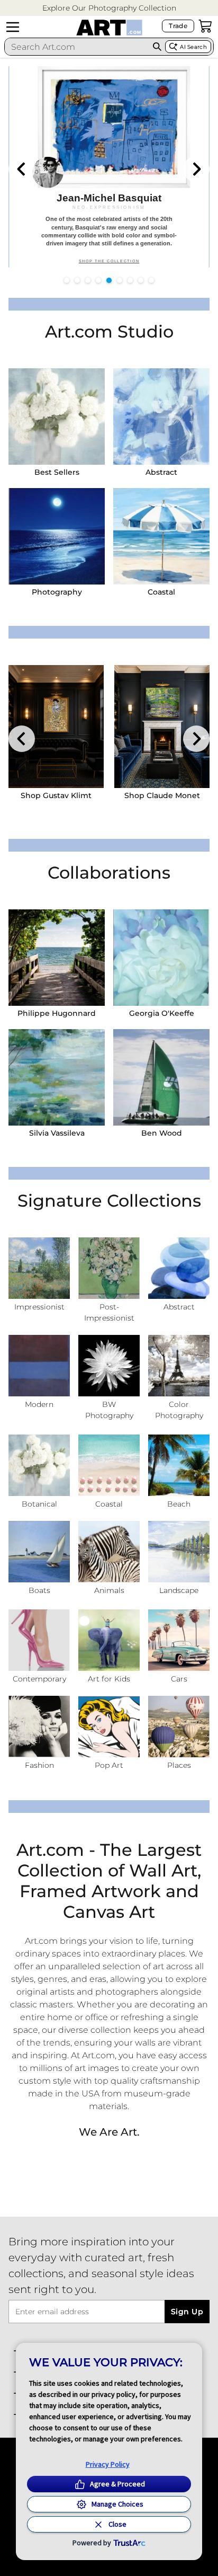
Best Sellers (57, 472)
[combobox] (77, 47)
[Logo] (109, 28)
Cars (179, 1679)
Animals (109, 1590)
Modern (39, 1404)
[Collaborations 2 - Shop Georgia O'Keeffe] (161, 958)
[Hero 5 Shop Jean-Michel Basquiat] (109, 167)
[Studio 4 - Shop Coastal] (161, 536)
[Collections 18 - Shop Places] (179, 1727)
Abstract (161, 472)
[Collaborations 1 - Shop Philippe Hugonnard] (57, 958)
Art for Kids (109, 1679)
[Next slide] (196, 169)
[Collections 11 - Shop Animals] (109, 1552)
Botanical (39, 1504)
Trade (178, 26)
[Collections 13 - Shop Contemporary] (39, 1640)
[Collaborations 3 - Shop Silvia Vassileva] (57, 1077)
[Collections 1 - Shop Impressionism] (39, 1268)
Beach (179, 1504)
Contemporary (39, 1679)
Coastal (161, 592)
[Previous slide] (22, 169)
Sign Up (187, 2312)
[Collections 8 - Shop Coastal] (109, 1465)
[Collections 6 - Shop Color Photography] (179, 1366)
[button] (109, 8)
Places (179, 1765)
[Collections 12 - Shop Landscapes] (179, 1552)
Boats (39, 1590)
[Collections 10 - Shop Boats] (39, 1552)
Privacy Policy (108, 2464)
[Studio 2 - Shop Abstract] (161, 417)
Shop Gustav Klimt (56, 795)
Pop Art (109, 1765)
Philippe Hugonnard (57, 1013)
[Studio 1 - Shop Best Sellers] (57, 417)
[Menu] (13, 27)
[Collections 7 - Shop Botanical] (39, 1465)
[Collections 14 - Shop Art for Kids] (109, 1640)
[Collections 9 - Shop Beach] (179, 1465)
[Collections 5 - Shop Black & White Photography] (109, 1366)
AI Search (193, 47)
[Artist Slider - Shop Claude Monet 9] (162, 727)
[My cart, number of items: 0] (205, 26)
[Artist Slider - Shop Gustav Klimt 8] (56, 727)
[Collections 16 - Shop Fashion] (39, 1727)
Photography (57, 592)
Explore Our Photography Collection (109, 8)
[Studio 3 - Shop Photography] (57, 536)
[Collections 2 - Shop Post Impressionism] (109, 1268)
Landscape (179, 1590)
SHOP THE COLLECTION (109, 261)
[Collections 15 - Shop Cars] (179, 1640)
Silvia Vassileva (57, 1133)
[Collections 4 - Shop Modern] (39, 1366)
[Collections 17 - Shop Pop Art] (109, 1727)
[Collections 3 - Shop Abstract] (179, 1268)
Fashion (39, 1765)
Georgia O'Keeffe (162, 1013)
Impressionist (39, 1307)
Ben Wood (162, 1133)
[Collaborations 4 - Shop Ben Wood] (161, 1077)
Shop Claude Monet (162, 795)
